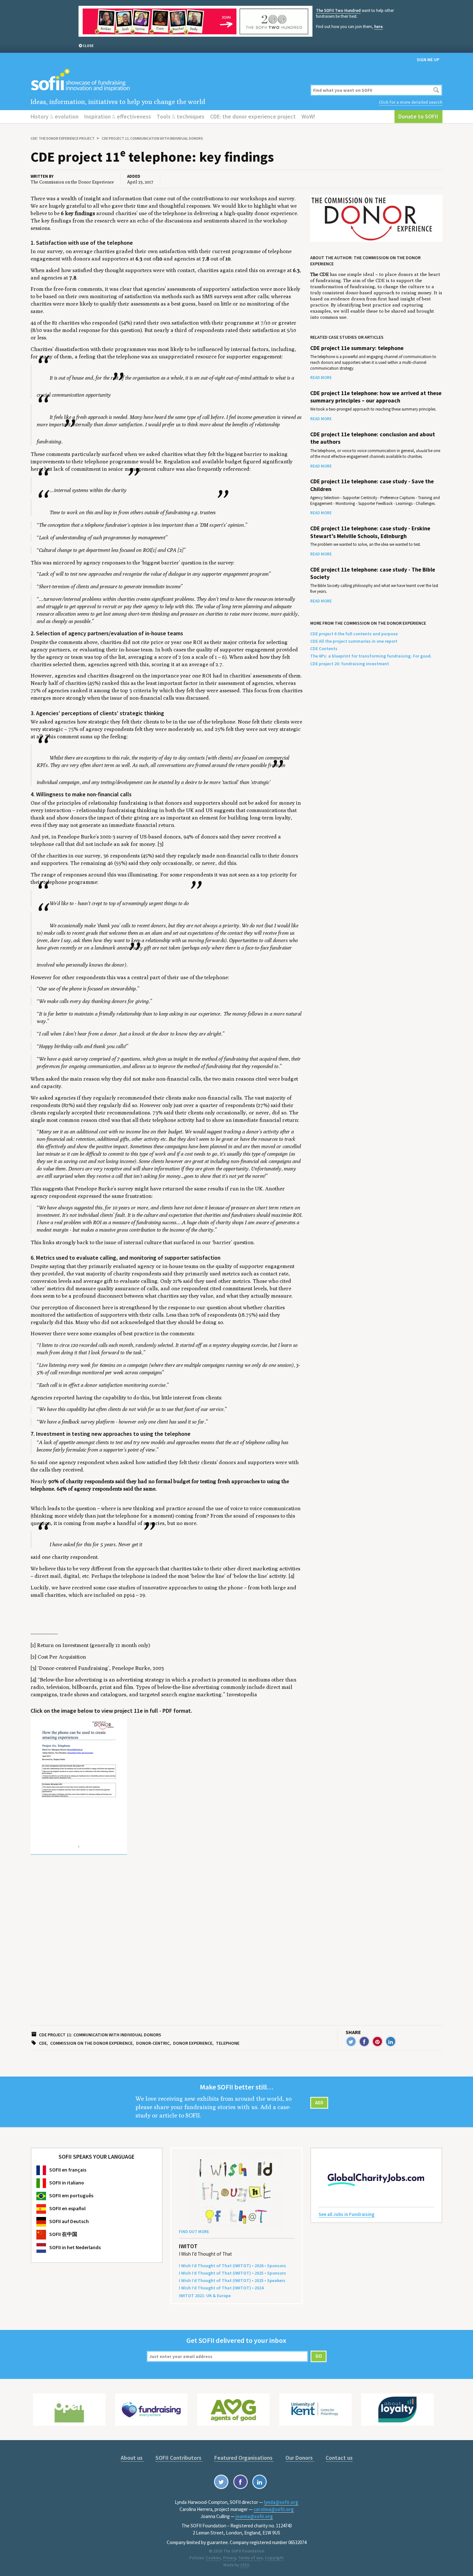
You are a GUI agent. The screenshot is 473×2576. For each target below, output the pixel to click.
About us (132, 2458)
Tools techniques (181, 116)
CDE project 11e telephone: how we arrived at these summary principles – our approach (376, 397)
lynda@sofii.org (281, 2502)
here (378, 27)
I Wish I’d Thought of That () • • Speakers (232, 2280)
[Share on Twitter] (351, 2041)
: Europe (205, 2296)
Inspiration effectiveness (118, 116)
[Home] (167, 80)
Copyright (274, 2558)
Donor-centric (153, 2043)
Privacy (229, 2558)
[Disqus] (167, 1945)
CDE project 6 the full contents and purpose (354, 634)
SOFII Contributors (179, 2458)
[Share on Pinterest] (377, 2041)
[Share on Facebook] (364, 2041)
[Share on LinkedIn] (391, 2041)
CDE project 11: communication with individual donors (152, 138)
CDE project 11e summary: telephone (357, 348)
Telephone (228, 2043)
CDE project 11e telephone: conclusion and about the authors (373, 438)
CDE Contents (324, 649)
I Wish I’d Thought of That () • (221, 2288)
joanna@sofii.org (254, 2516)
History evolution (55, 116)
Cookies (213, 2558)
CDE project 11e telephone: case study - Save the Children (372, 485)
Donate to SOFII (418, 116)
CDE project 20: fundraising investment (350, 664)
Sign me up (428, 60)
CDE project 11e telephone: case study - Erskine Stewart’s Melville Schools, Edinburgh (370, 532)
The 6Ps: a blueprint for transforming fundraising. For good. (371, 656)
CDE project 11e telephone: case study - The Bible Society (373, 573)
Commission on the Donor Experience (91, 2043)
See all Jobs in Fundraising (347, 2214)
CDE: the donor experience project (253, 116)
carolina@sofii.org (274, 2509)
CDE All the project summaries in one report (354, 641)
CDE (43, 2043)
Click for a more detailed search (411, 102)
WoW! (308, 116)
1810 (245, 2565)
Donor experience (193, 2043)
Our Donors (300, 2458)
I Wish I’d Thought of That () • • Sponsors (232, 2266)
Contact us (339, 2458)
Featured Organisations (244, 2458)
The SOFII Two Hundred (338, 10)
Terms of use (250, 2558)
